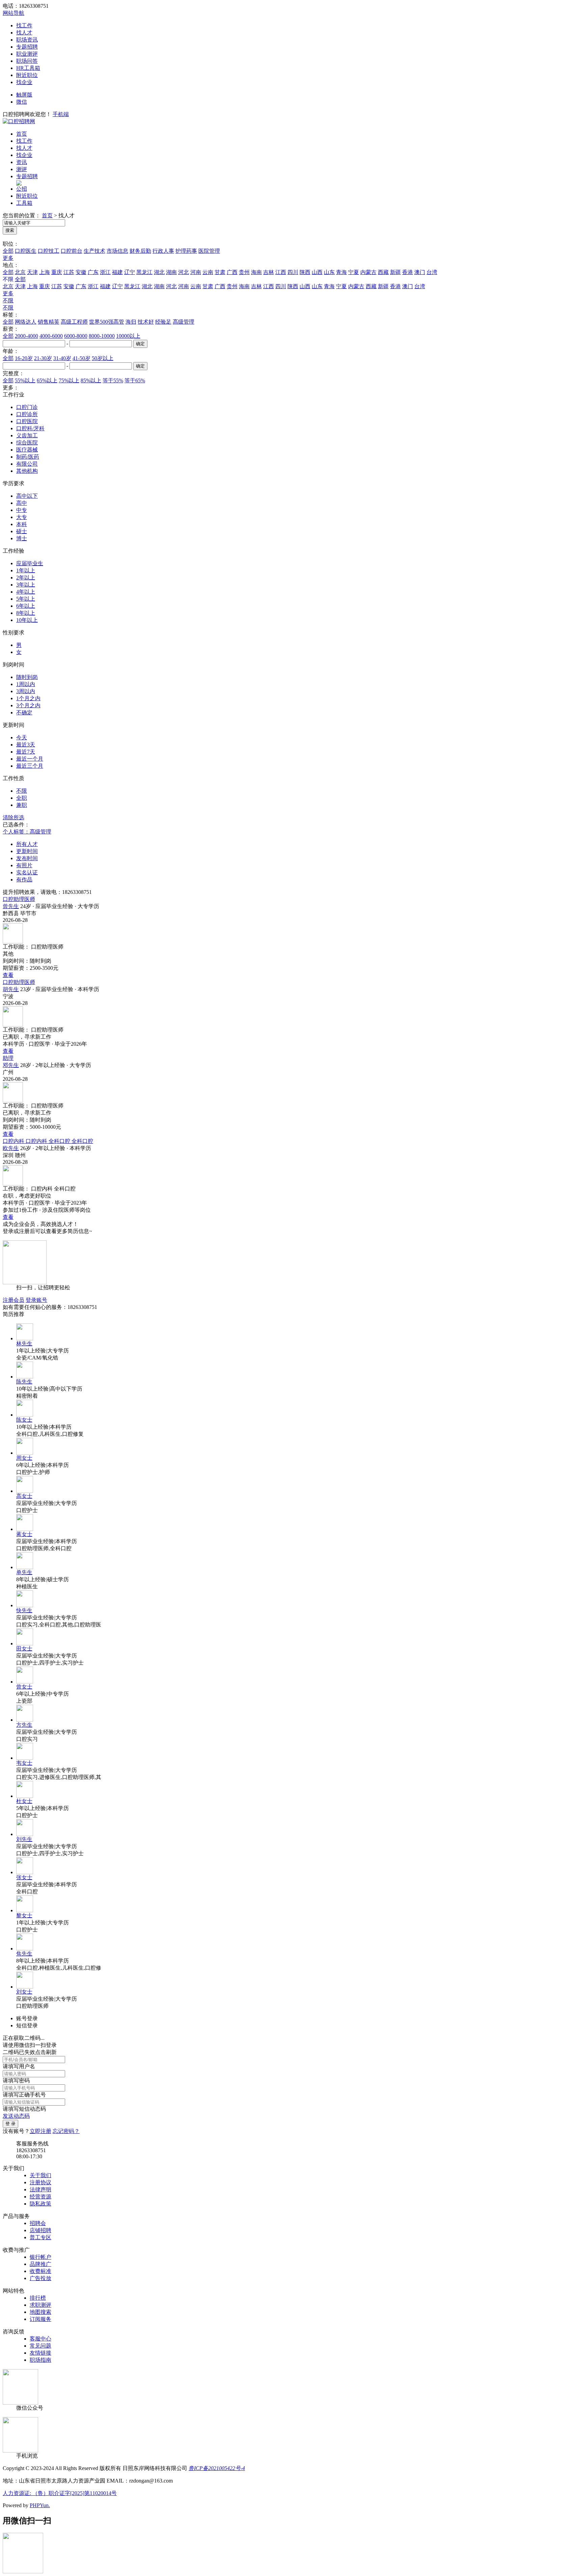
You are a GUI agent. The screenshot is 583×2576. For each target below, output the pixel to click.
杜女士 (24, 1801)
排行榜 (38, 2298)
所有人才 (27, 844)
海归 (131, 322)
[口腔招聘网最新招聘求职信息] (19, 121)
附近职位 (27, 75)
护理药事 (186, 251)
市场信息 (117, 251)
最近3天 (26, 745)
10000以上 (128, 336)
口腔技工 (49, 251)
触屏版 (24, 95)
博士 (22, 538)
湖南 (171, 272)
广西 (232, 272)
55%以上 (25, 380)
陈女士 (24, 1420)
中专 (22, 510)
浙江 (105, 272)
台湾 (432, 272)
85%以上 (91, 380)
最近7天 (26, 752)
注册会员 (13, 1300)
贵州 (244, 272)
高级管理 (184, 322)
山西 (317, 272)
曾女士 (24, 1687)
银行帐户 (40, 2257)
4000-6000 (51, 336)
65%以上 (47, 380)
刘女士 (24, 1992)
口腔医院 (27, 421)
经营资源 (40, 2197)
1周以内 (26, 684)
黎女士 (24, 1915)
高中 (22, 503)
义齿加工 (27, 435)
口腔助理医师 (19, 899)
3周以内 (26, 691)
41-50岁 (81, 358)
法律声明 (40, 2189)
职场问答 (27, 61)
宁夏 (354, 272)
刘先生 (24, 1839)
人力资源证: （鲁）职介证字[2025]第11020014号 (60, 2493)
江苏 (69, 272)
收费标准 (40, 2271)
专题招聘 (27, 47)
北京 (20, 272)
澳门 (420, 272)
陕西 (305, 272)
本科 (22, 524)
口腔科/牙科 (30, 428)
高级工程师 (74, 322)
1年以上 (26, 570)
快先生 (24, 1610)
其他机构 (27, 471)
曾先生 (11, 906)
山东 (329, 272)
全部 (8, 251)
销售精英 (49, 322)
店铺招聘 (40, 2230)
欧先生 (11, 1148)
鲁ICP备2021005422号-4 (217, 2468)
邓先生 (11, 1065)
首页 (22, 134)
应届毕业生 (30, 563)
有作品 (24, 880)
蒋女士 (24, 1534)
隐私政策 (40, 2204)
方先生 (24, 1725)
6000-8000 (76, 336)
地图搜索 (40, 2312)
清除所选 (13, 817)
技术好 (146, 322)
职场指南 (40, 2360)
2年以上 (26, 578)
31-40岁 (62, 358)
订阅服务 (40, 2319)
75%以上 (69, 380)
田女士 (24, 1649)
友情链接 (40, 2353)
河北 (184, 272)
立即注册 (40, 2131)
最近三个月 (30, 766)
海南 (256, 272)
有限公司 (27, 464)
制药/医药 (28, 457)
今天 (22, 737)
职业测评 (27, 54)
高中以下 (27, 496)
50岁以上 (103, 358)
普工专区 (40, 2237)
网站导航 (13, 13)
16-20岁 (24, 358)
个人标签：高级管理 (27, 832)
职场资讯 (27, 40)
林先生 (24, 1344)
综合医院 (27, 443)
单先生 (24, 1572)
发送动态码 (16, 2116)
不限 (8, 300)
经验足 (163, 322)
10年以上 (27, 620)
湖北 (159, 272)
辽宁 (130, 272)
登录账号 (36, 1300)
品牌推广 (40, 2264)
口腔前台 (72, 251)
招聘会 (38, 2223)
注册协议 (40, 2182)
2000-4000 (26, 336)
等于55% (113, 380)
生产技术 (94, 251)
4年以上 (26, 592)
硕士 (22, 531)
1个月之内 (28, 698)
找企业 (24, 82)
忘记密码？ (66, 2131)
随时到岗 (27, 677)
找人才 (24, 33)
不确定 (24, 712)
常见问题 (40, 2346)
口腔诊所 (27, 414)
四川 (293, 272)
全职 (22, 798)
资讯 (22, 162)
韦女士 (24, 1763)
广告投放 (40, 2278)
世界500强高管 (107, 322)
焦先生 (24, 1954)
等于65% (135, 380)
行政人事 (163, 251)
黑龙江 (144, 272)
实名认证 (27, 872)
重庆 (57, 272)
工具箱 (24, 203)
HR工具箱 (28, 68)
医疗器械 (27, 450)
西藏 (383, 272)
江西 (281, 272)
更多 (8, 258)
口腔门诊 (27, 407)
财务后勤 (140, 251)
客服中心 (40, 2339)
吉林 (269, 272)
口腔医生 (26, 251)
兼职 (22, 805)
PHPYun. (40, 2505)
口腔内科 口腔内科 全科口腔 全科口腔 (48, 1141)
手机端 (61, 114)
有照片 (24, 865)
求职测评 (40, 2305)
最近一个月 (30, 759)
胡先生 (11, 989)
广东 (93, 272)
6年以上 (26, 606)
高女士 (24, 1496)
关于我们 (40, 2175)
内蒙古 (368, 272)
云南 (208, 272)
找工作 (24, 25)
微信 (22, 102)
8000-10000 (102, 336)
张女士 (24, 1877)
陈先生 (24, 1382)
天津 (32, 272)
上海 (45, 272)
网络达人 (26, 322)
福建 (117, 272)
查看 (8, 975)
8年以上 (26, 613)
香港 (408, 272)
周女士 (24, 1458)
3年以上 (26, 585)
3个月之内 (28, 705)
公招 (22, 189)
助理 (8, 1058)
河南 (196, 272)
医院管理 (209, 251)
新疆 (395, 272)
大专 (22, 517)
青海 (341, 272)
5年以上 (26, 599)
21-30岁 (43, 358)
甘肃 (220, 272)
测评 (22, 169)
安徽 (81, 272)
